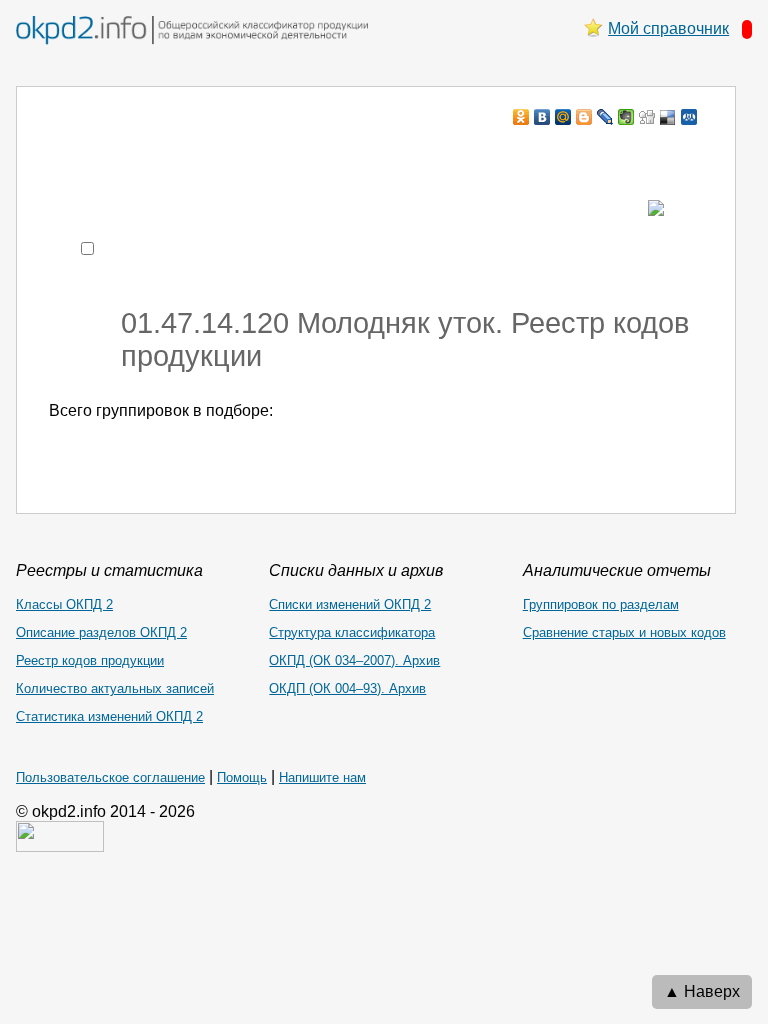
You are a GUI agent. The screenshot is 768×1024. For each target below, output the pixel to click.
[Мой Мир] (563, 117)
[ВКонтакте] (542, 117)
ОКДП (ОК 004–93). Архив (347, 688)
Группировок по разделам (601, 604)
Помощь (242, 777)
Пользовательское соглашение (110, 777)
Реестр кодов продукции (90, 660)
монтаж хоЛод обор (239, 155)
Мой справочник (668, 28)
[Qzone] (689, 117)
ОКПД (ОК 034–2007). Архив (354, 660)
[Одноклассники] (521, 117)
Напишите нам (322, 777)
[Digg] (647, 117)
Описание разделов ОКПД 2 (101, 632)
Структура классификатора (352, 632)
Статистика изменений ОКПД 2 (109, 716)
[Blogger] (584, 117)
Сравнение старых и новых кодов (624, 632)
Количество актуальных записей (115, 688)
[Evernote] (626, 117)
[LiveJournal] (605, 117)
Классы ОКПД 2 (64, 604)
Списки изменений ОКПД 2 (350, 604)
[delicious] (668, 117)
